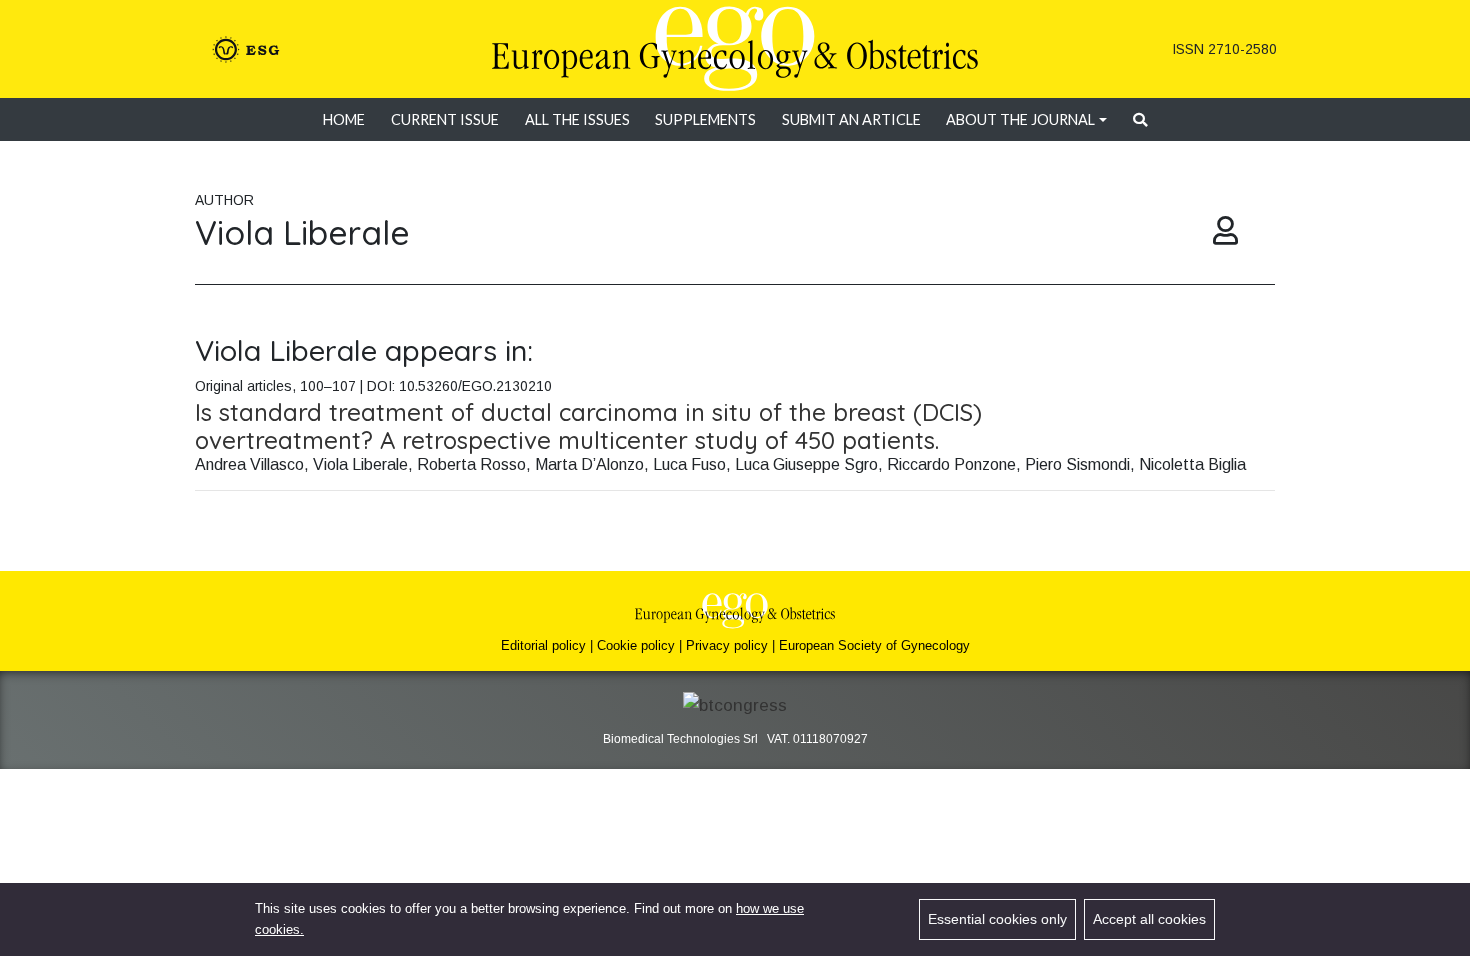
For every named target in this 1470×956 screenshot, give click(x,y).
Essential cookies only (997, 919)
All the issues (577, 119)
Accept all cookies (1149, 919)
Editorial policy (543, 645)
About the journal (1020, 119)
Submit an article (851, 119)
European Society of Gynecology (874, 645)
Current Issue (445, 119)
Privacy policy (727, 645)
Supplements (705, 119)
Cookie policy (636, 645)
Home (344, 119)
